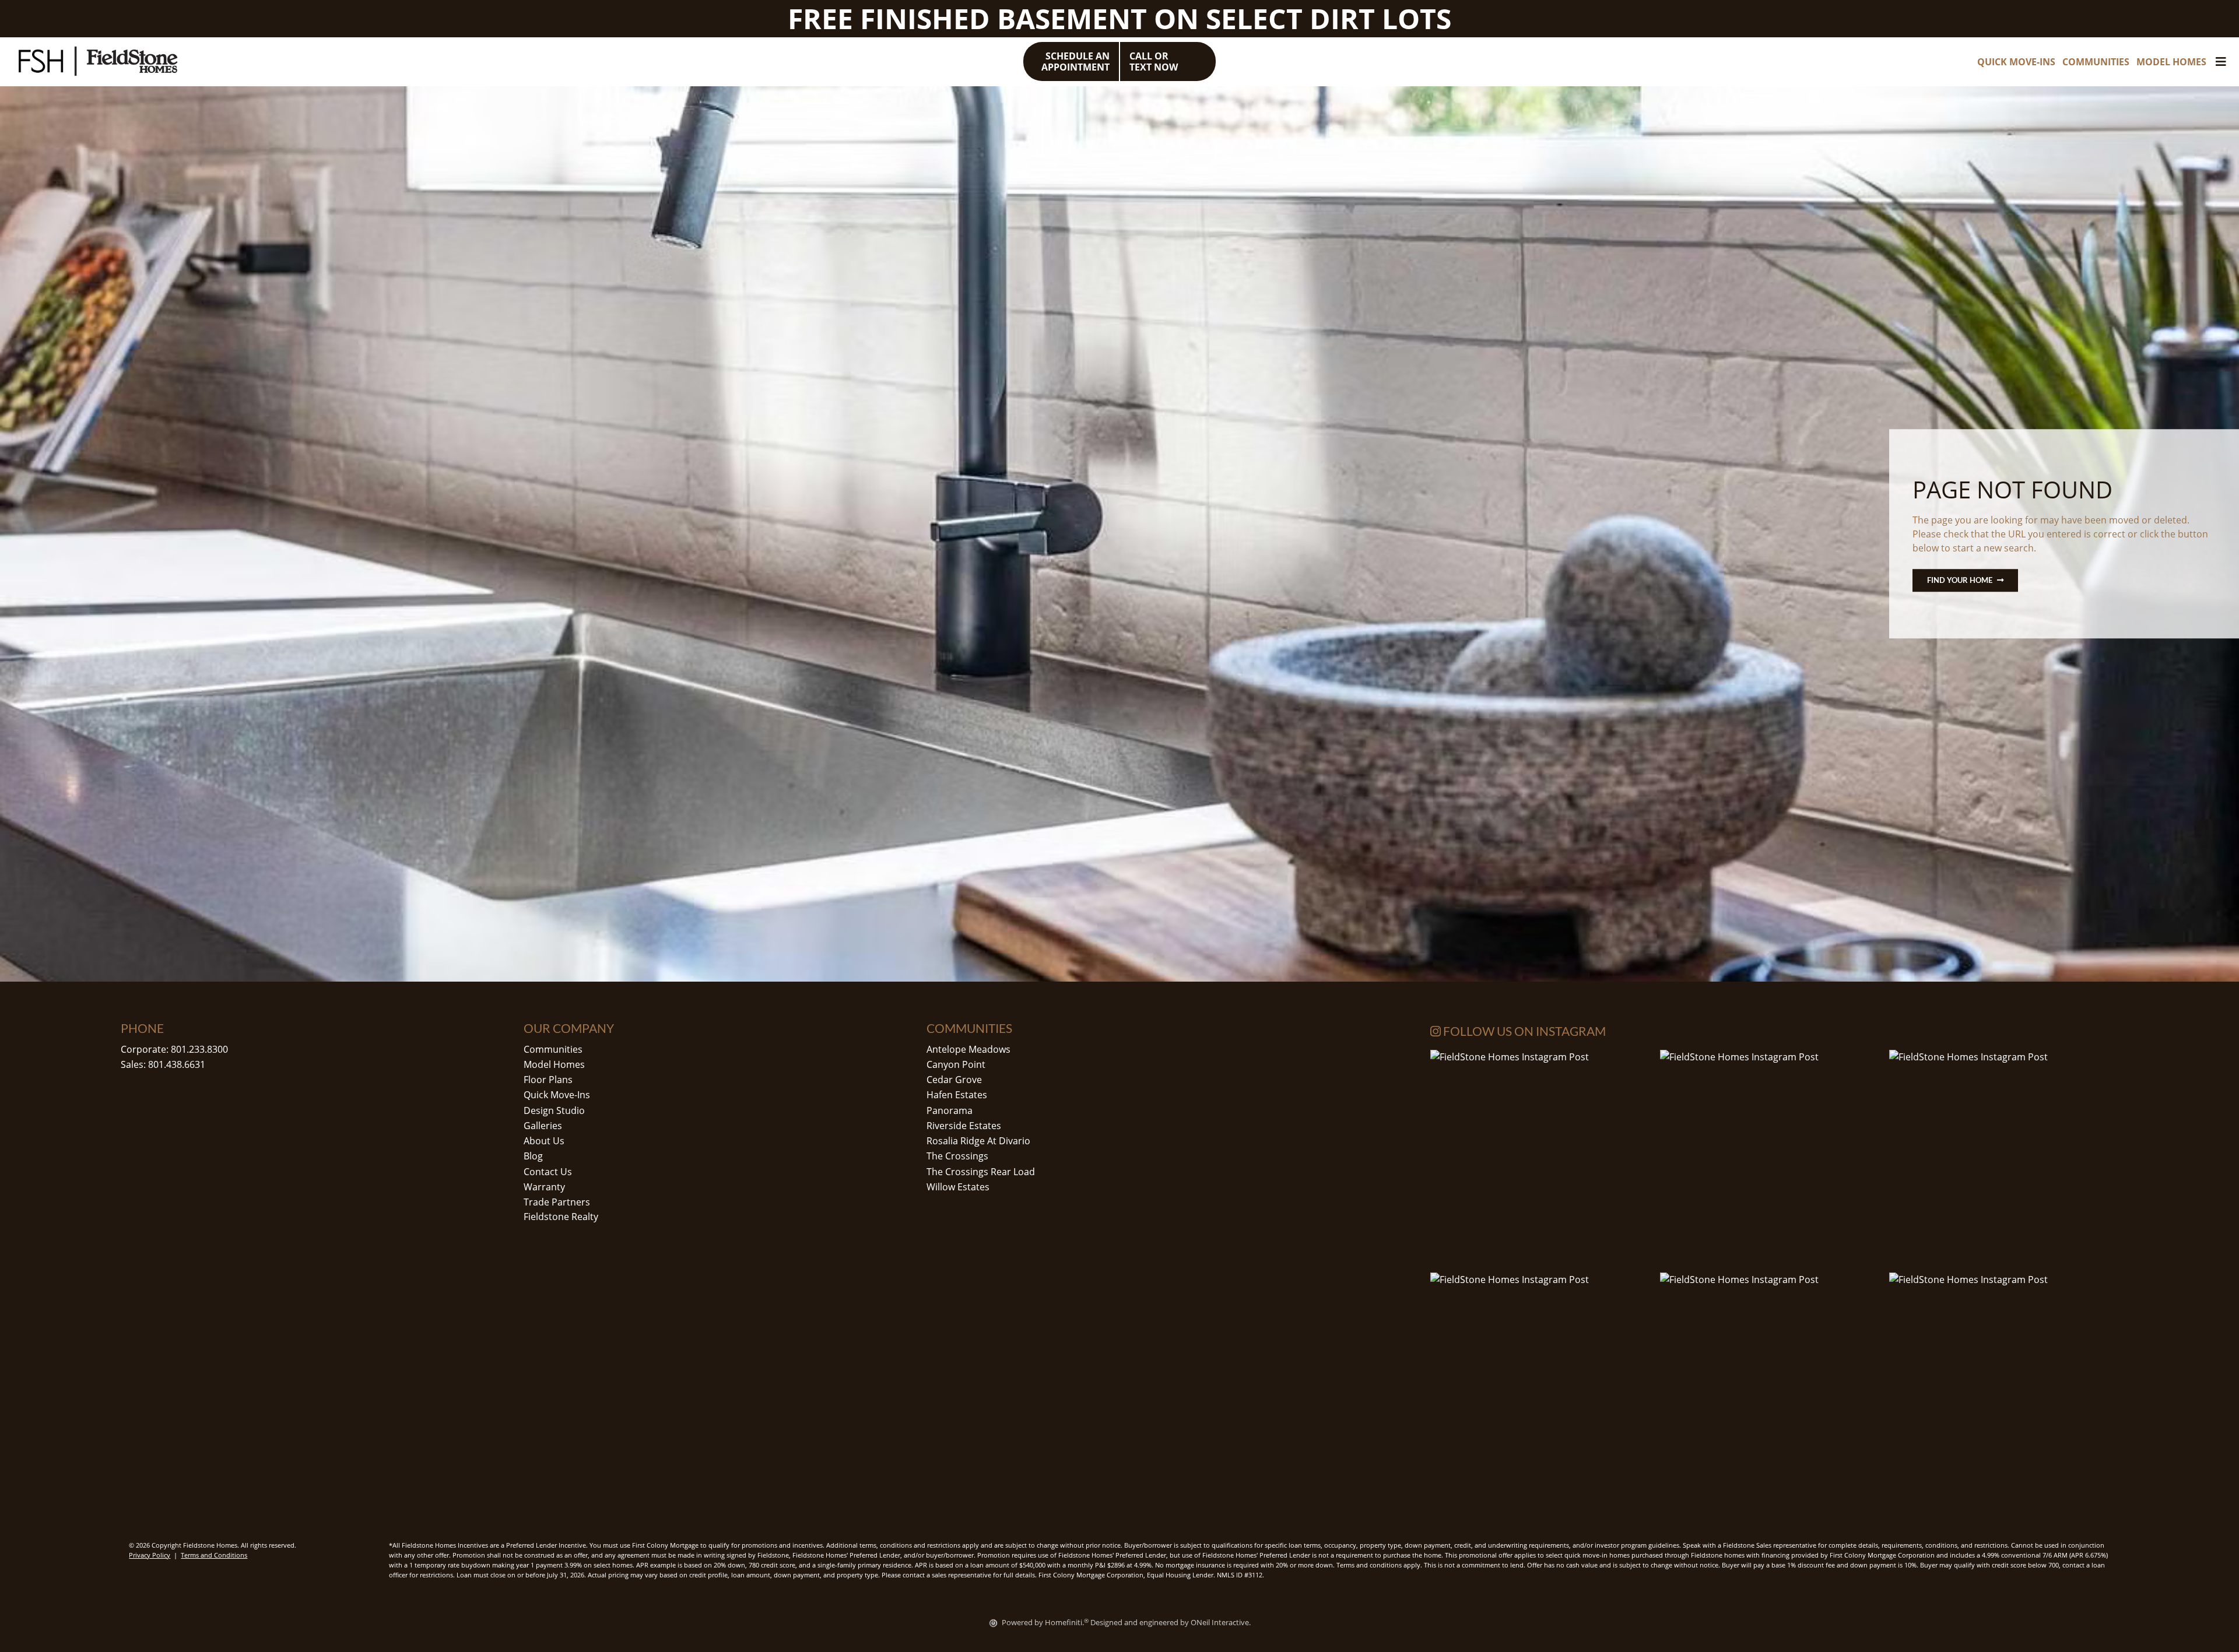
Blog (533, 1156)
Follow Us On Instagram (1523, 1031)
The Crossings (957, 1156)
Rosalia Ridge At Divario (978, 1141)
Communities (553, 1049)
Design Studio (554, 1110)
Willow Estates (958, 1187)
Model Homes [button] (2171, 62)
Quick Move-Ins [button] (2016, 62)
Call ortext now (1154, 61)
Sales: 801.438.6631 (163, 1064)
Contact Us (548, 1172)
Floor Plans (548, 1080)
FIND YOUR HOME (1960, 580)
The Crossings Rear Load (981, 1172)
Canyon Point (956, 1064)
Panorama (950, 1110)
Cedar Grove (954, 1080)
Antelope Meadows (968, 1049)
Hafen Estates (957, 1095)
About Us (544, 1141)
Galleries (543, 1126)
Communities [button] (2096, 62)
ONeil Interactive (1220, 1622)
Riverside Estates (964, 1126)
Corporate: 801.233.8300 (174, 1049)
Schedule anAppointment (1075, 61)
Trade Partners (557, 1202)
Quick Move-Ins (557, 1095)
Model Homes (554, 1064)
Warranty (544, 1187)
